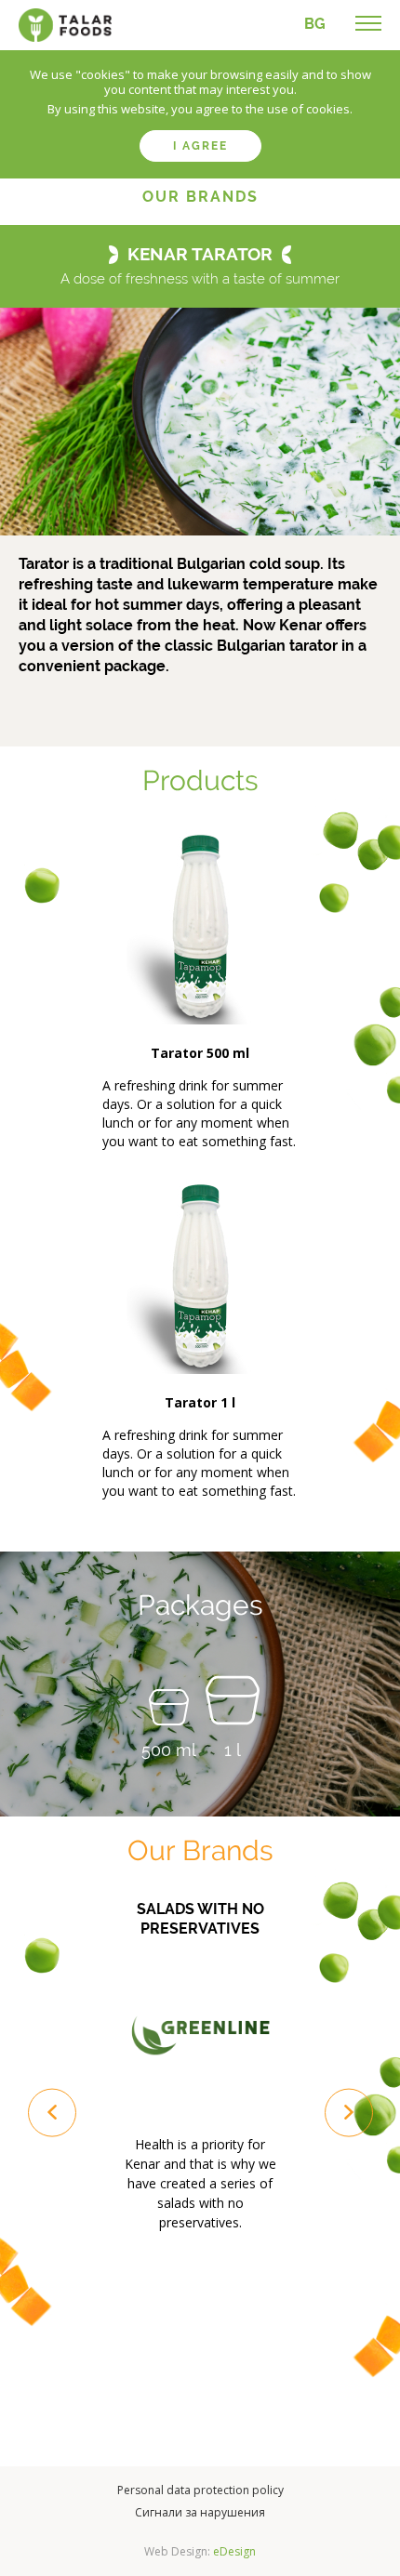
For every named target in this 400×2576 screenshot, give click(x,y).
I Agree (200, 146)
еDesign (234, 2551)
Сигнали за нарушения (200, 2512)
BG (315, 24)
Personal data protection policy (200, 2490)
